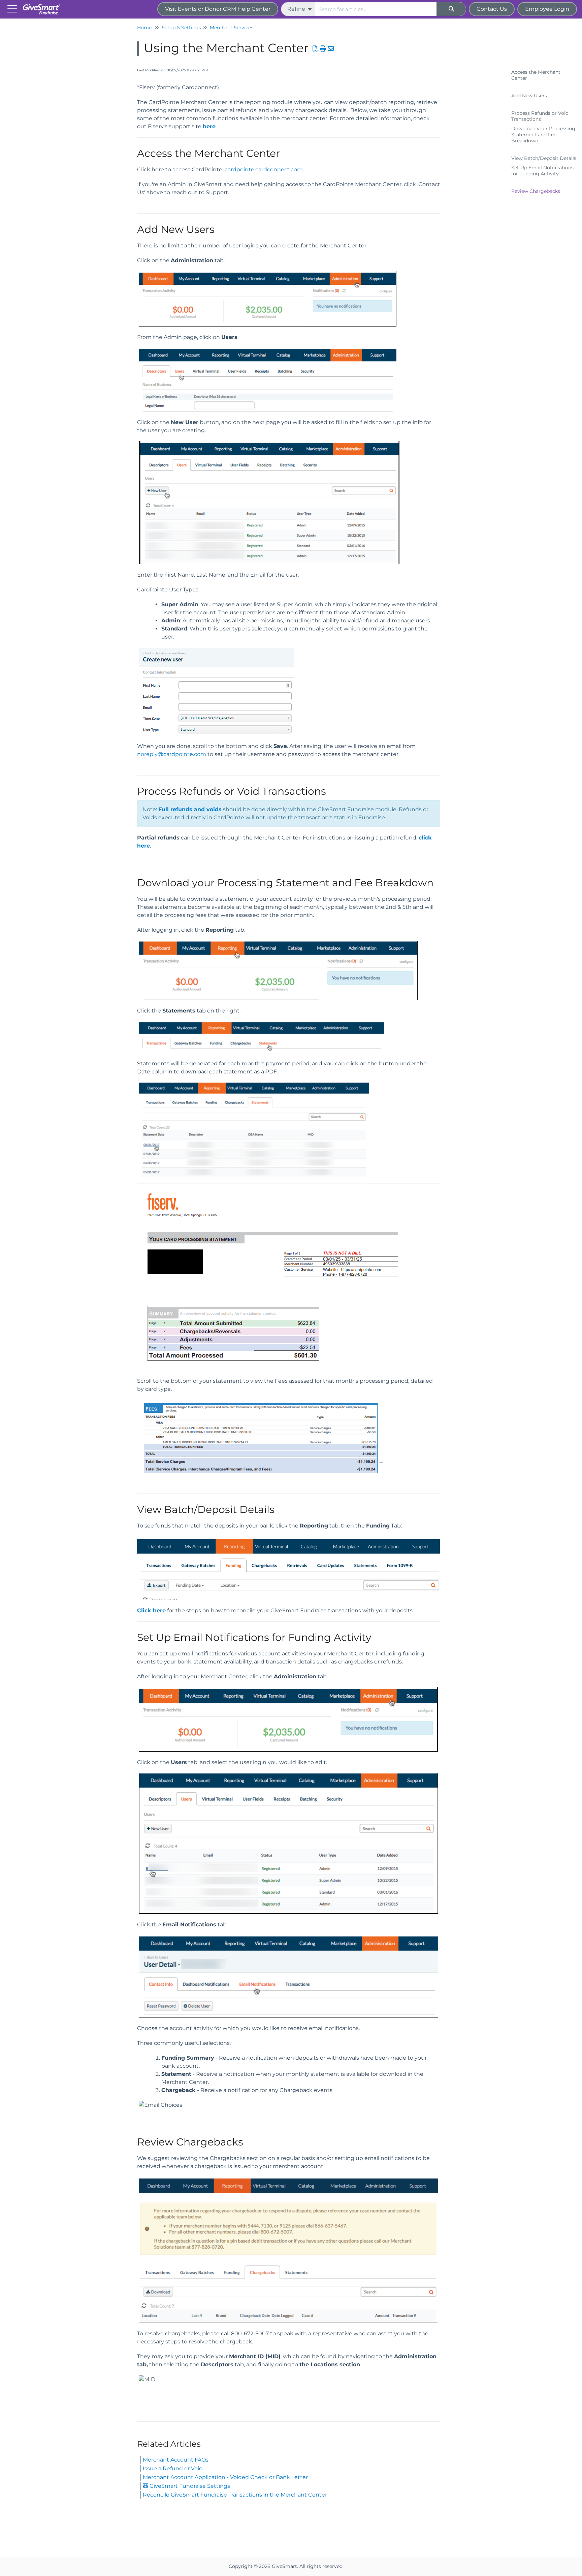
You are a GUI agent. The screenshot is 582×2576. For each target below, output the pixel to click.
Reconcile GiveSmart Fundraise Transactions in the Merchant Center (235, 2495)
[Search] (451, 9)
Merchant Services (232, 28)
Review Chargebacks (536, 191)
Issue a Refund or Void (173, 2468)
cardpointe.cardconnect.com (264, 169)
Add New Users (529, 96)
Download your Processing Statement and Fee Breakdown (543, 135)
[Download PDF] (316, 49)
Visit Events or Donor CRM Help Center (218, 9)
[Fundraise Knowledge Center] (44, 6)
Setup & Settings (181, 28)
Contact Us (492, 9)
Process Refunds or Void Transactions (540, 116)
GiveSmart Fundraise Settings (189, 2486)
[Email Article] (331, 49)
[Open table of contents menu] (13, 8)
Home (144, 28)
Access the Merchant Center (536, 75)
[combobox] (376, 9)
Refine (297, 9)
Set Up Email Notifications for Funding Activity (542, 171)
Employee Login (547, 9)
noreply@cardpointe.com (172, 754)
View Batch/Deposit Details (544, 158)
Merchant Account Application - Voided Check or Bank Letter (225, 2477)
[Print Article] (323, 49)
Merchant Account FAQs (176, 2460)
